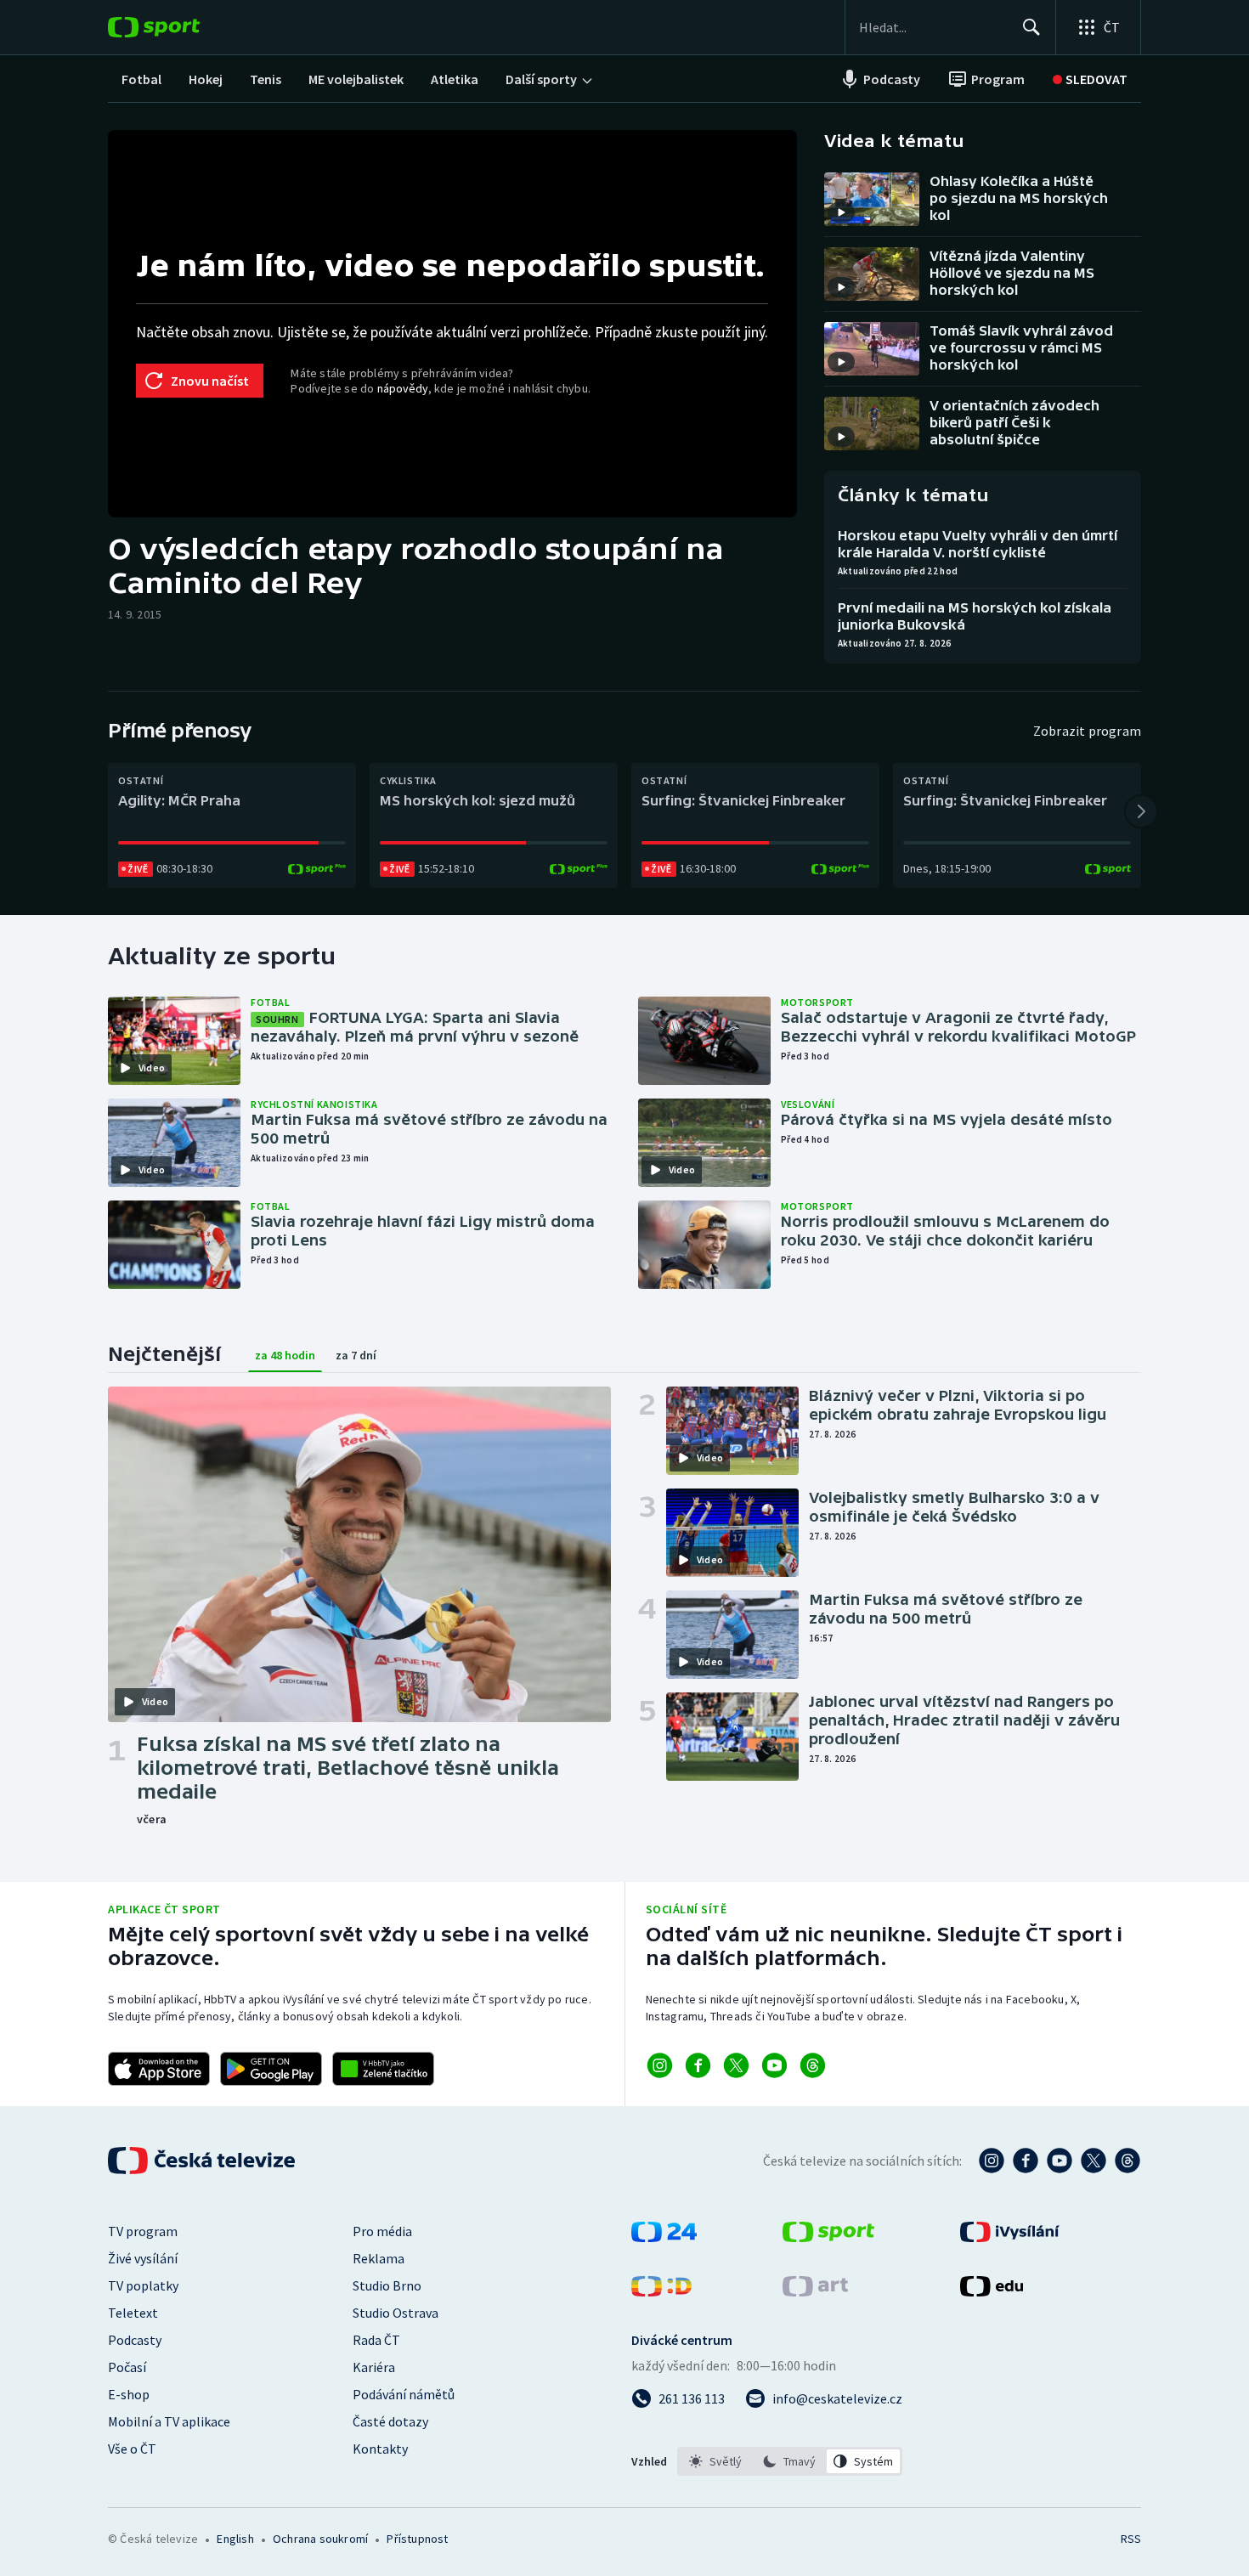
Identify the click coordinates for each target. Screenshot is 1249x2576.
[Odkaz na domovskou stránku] (179, 27)
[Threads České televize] (1127, 2161)
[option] (716, 2461)
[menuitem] (141, 79)
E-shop (129, 2394)
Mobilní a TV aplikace (169, 2421)
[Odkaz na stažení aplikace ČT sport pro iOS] (159, 2069)
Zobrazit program (1087, 731)
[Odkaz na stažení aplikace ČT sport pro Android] (271, 2069)
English (235, 2539)
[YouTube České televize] (1060, 2161)
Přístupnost (417, 2539)
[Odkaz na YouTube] (774, 2065)
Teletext (133, 2313)
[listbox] (790, 2461)
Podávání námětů (404, 2394)
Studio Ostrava (396, 2313)
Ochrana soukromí (320, 2539)
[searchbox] (933, 27)
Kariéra (374, 2367)
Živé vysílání (143, 2258)
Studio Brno (387, 2285)
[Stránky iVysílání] (1010, 2237)
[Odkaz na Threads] (813, 2065)
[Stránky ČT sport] (828, 2237)
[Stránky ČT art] (815, 2291)
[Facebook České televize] (1026, 2161)
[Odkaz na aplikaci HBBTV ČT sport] (383, 2069)
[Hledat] (1031, 27)
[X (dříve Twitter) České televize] (1094, 2161)
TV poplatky (143, 2285)
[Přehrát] (841, 212)
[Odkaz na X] (736, 2065)
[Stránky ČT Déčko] (661, 2291)
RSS (1131, 2539)
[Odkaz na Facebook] (698, 2065)
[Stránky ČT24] (664, 2237)
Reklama (379, 2258)
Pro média (382, 2231)
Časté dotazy (390, 2421)
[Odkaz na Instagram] (660, 2065)
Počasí (127, 2367)
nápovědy (403, 388)
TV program (143, 2231)
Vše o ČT (132, 2449)
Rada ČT (376, 2340)
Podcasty (135, 2340)
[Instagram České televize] (992, 2161)
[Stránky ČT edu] (992, 2291)
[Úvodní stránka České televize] (203, 2161)
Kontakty (380, 2449)
